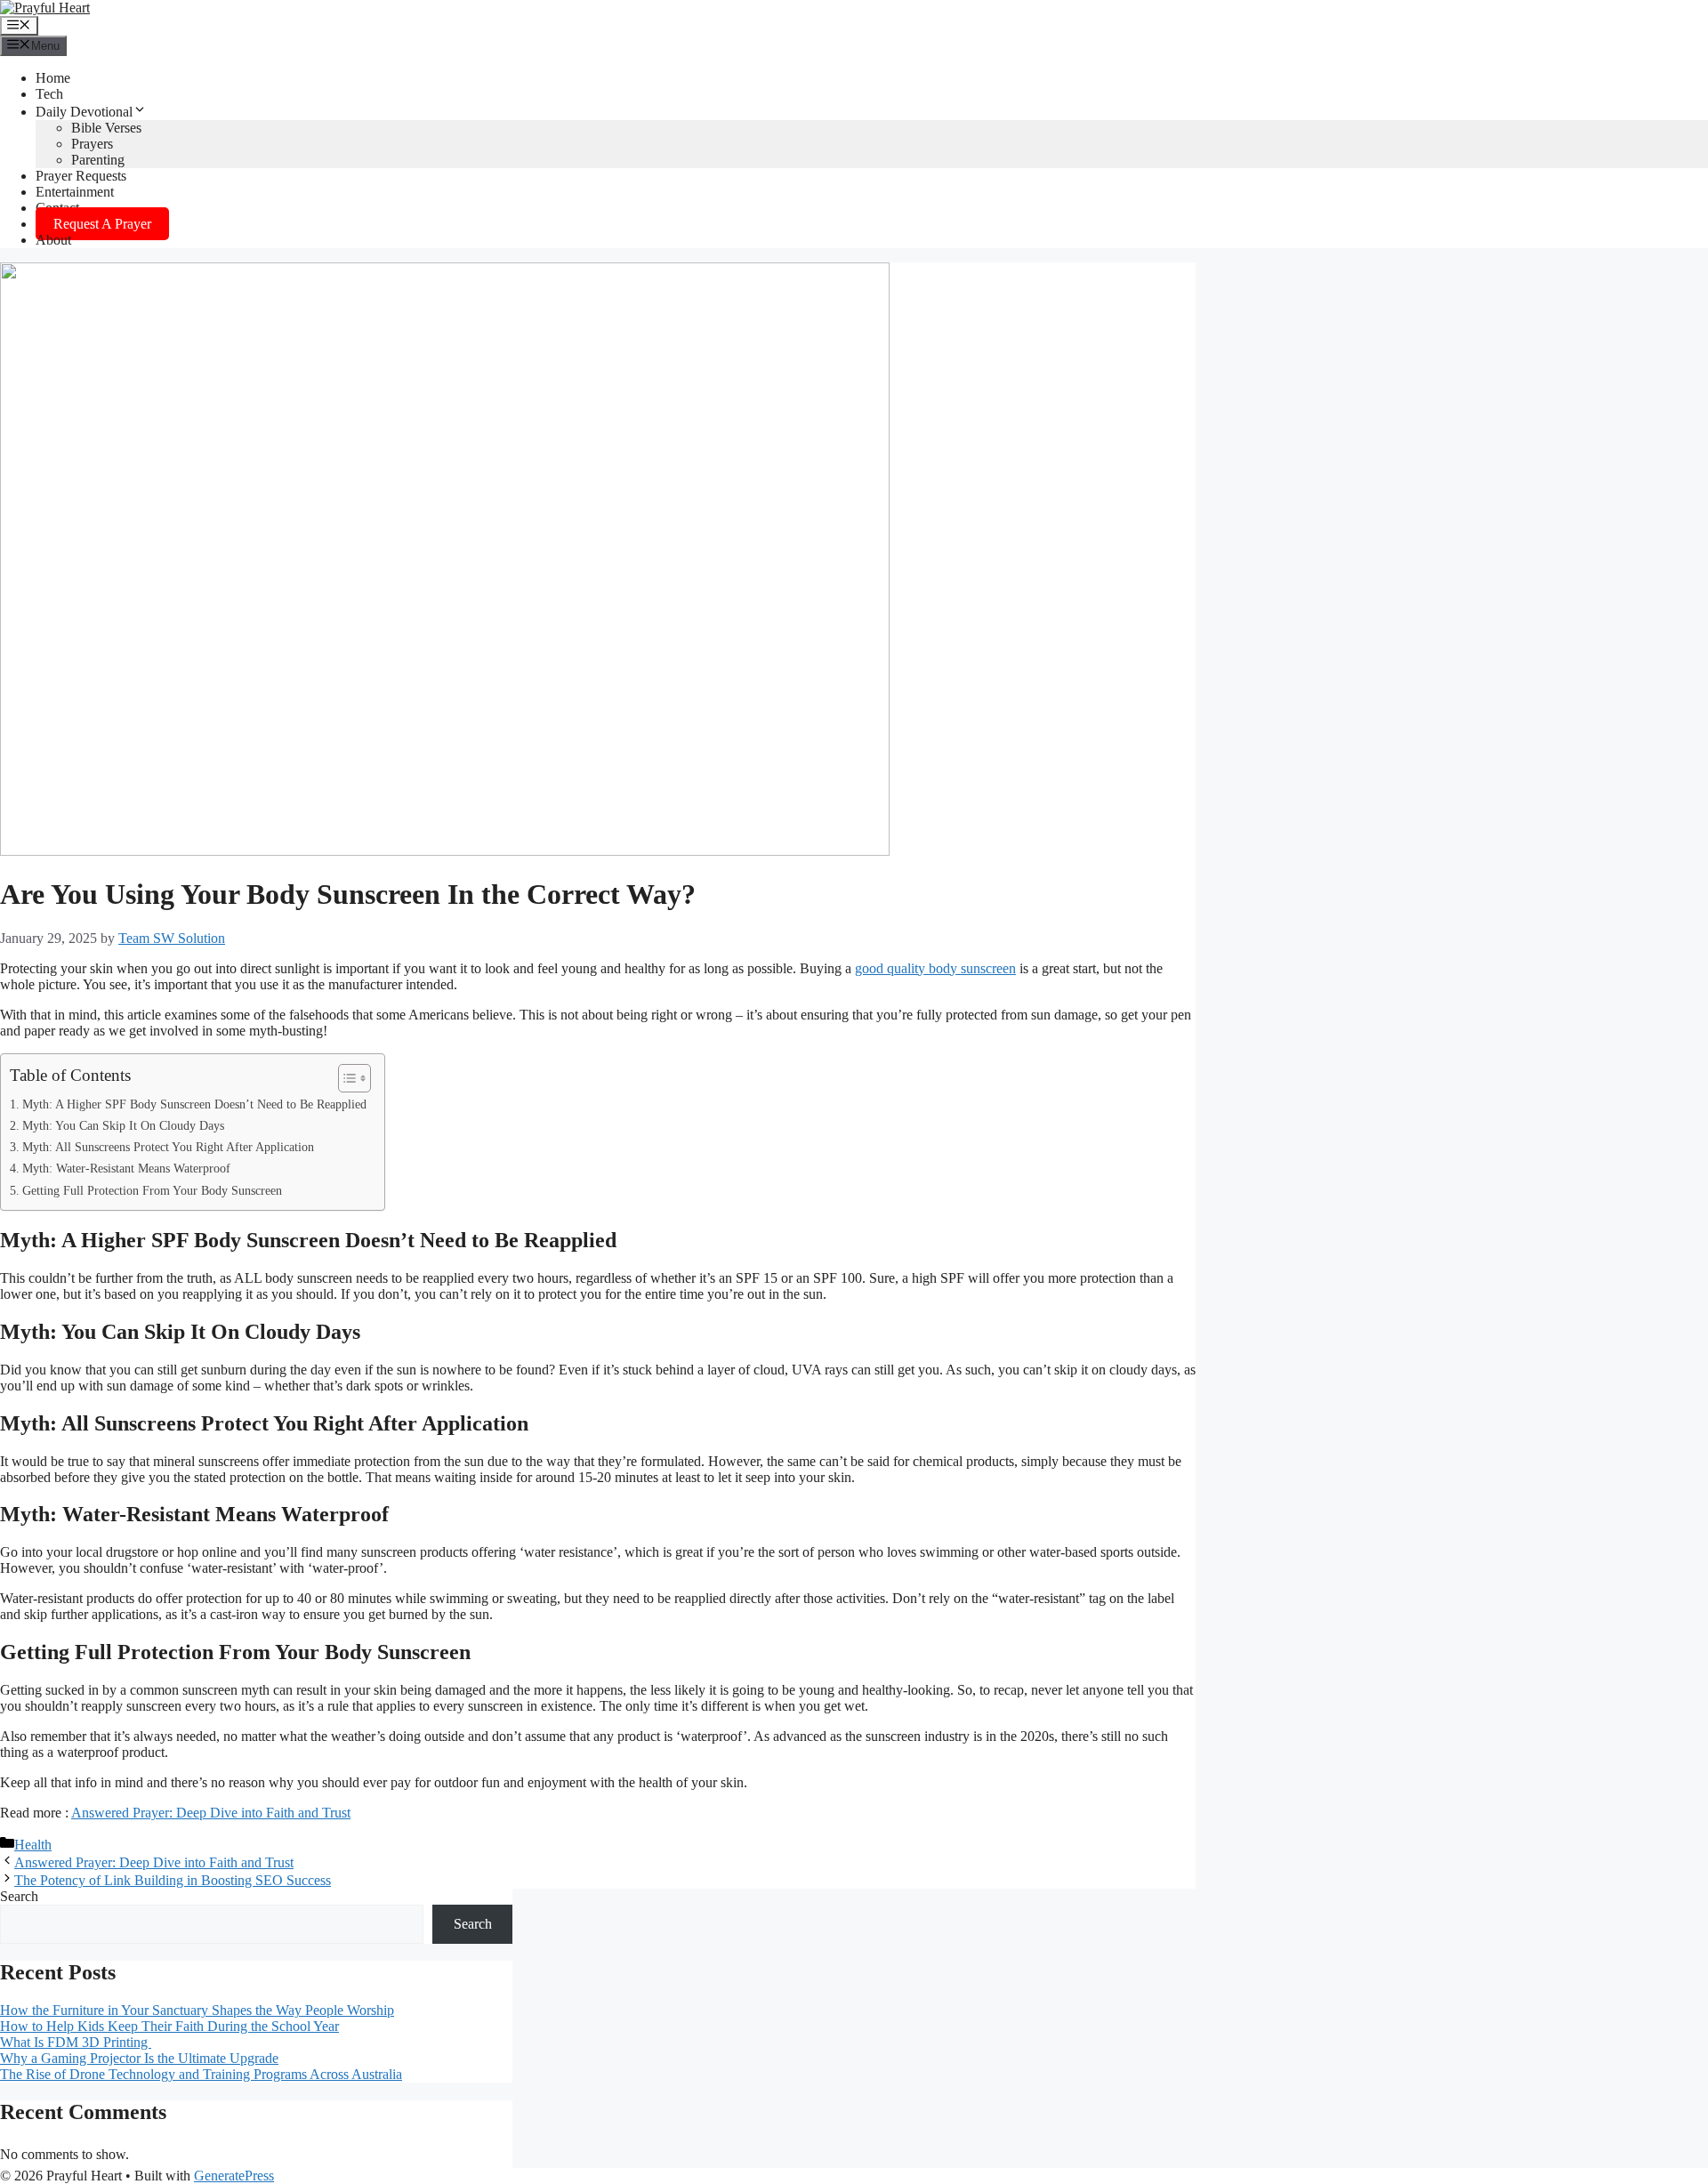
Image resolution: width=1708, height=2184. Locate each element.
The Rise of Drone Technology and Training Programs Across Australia (201, 2074)
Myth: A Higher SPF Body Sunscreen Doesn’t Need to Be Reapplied (194, 1104)
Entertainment (75, 192)
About (53, 240)
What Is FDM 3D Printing (76, 2042)
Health (33, 1845)
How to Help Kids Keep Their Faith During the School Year (169, 2026)
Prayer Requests (81, 176)
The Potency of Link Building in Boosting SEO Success (173, 1880)
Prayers (92, 144)
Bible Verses (106, 128)
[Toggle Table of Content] (346, 1078)
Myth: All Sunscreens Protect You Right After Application (168, 1147)
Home (53, 78)
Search (19, 1896)
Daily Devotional (84, 112)
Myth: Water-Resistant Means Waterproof (126, 1168)
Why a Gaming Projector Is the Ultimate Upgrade (139, 2058)
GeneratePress (234, 2176)
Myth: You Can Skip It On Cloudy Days (123, 1125)
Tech (49, 94)
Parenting (98, 160)
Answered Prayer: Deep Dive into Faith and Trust (211, 1813)
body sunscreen (972, 968)
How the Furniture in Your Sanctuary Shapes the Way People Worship (197, 2010)
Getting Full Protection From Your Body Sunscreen (152, 1190)
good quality (892, 968)
